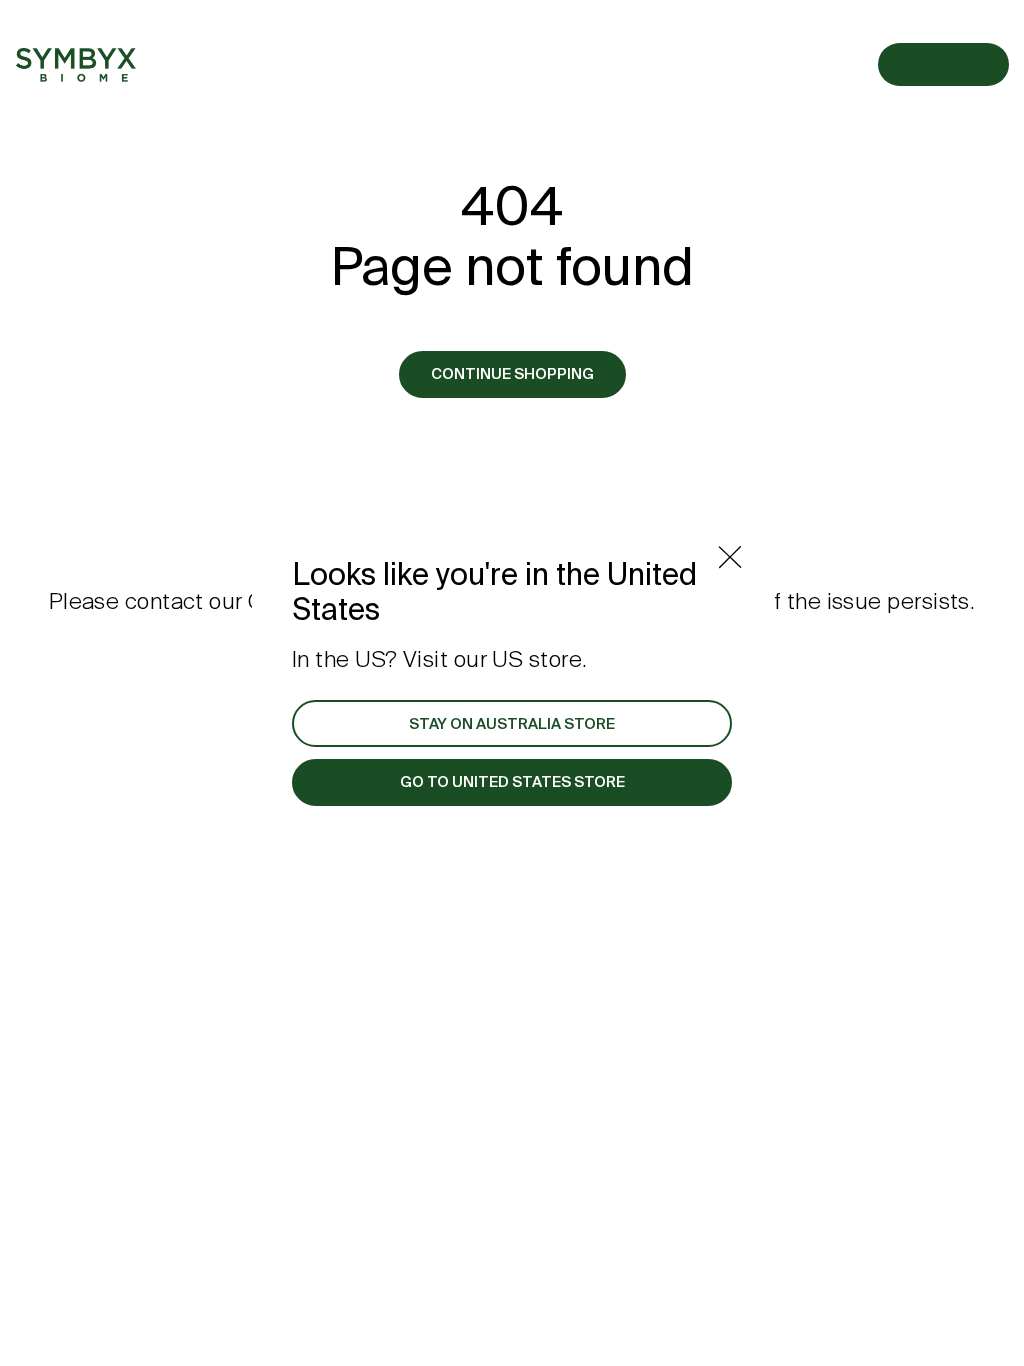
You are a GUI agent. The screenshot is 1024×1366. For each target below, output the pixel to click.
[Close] (730, 557)
